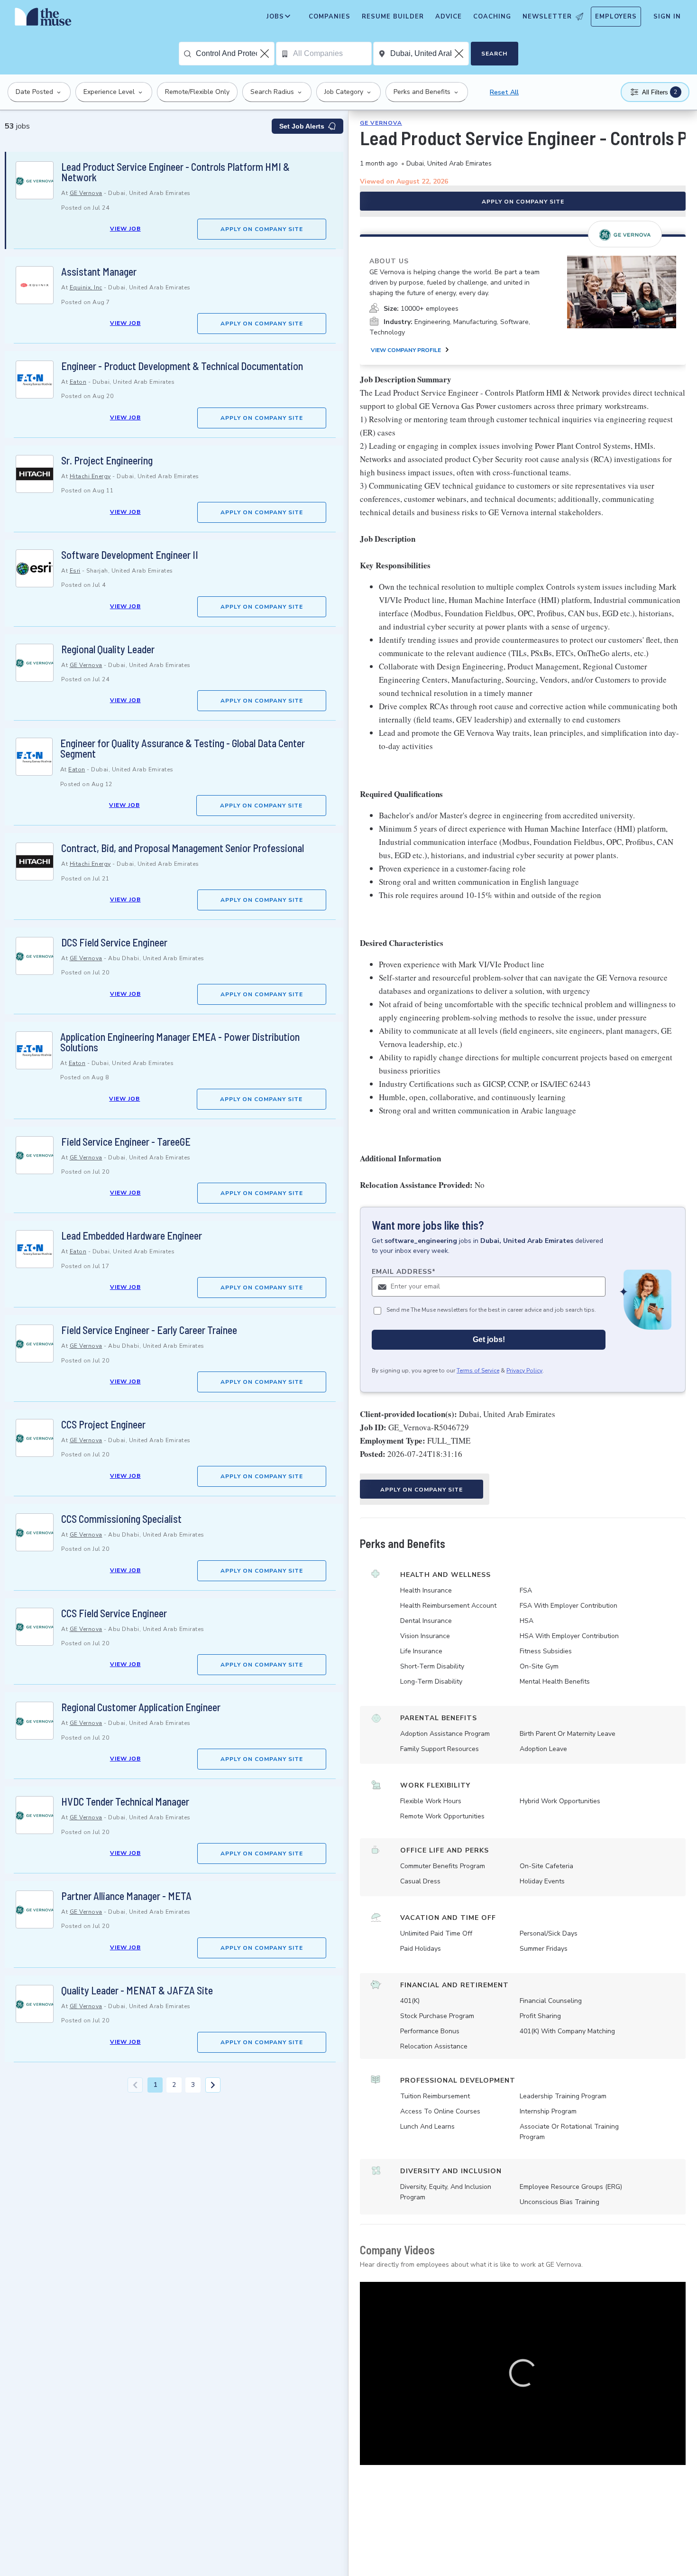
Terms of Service (478, 1371)
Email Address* (404, 1272)
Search (494, 54)
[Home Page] (43, 19)
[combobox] (235, 54)
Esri (75, 571)
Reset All (504, 92)
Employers (616, 17)
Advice (449, 17)
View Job (125, 229)
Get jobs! (489, 1339)
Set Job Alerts (302, 126)
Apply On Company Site (262, 229)
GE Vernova (86, 193)
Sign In (667, 17)
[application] (523, 2373)
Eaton (78, 382)
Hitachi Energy (90, 476)
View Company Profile (406, 350)
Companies (330, 17)
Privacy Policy (524, 1371)
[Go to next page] (213, 2085)
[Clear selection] (266, 54)
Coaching (492, 17)
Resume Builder (393, 17)
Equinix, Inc (86, 287)
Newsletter (547, 17)
